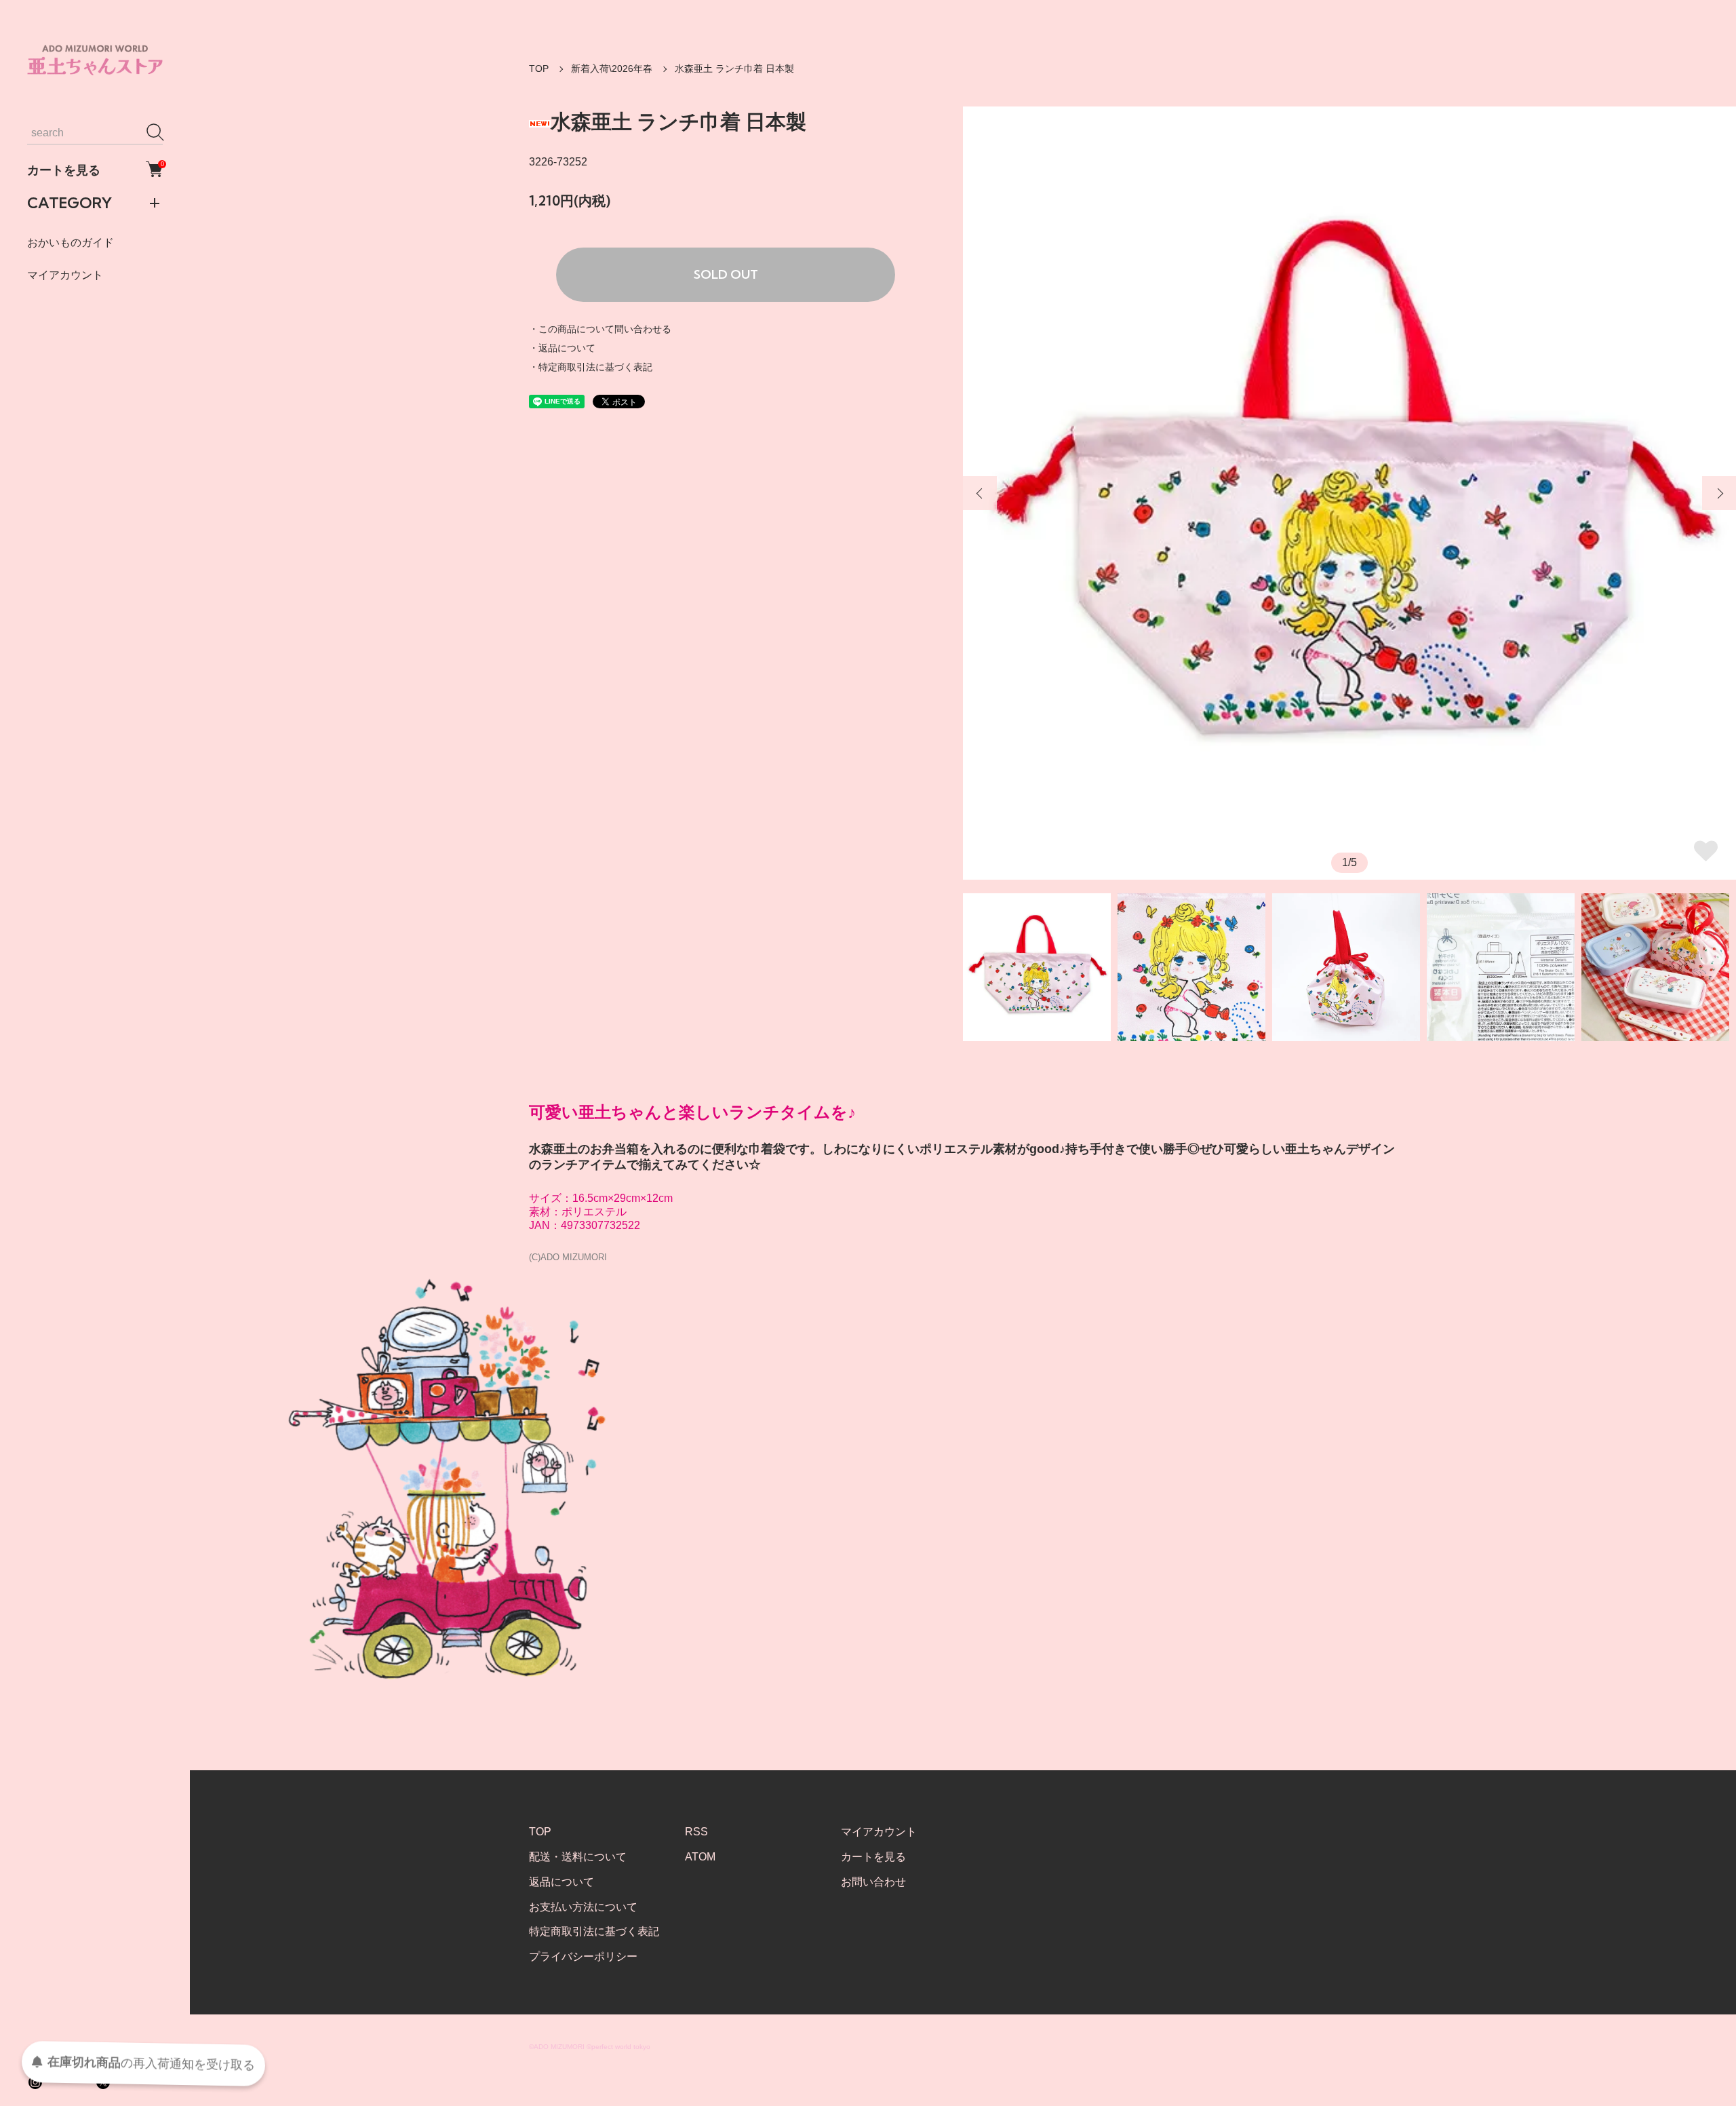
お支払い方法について (583, 1907)
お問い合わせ (873, 1882)
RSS (696, 1832)
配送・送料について (578, 1857)
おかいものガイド (71, 242)
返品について (561, 1882)
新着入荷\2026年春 (612, 69)
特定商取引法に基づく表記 (594, 1931)
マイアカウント (65, 274)
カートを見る (95, 169)
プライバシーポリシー (583, 1956)
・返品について (562, 348)
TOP (539, 69)
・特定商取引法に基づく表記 (591, 367)
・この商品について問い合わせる (600, 329)
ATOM (700, 1857)
